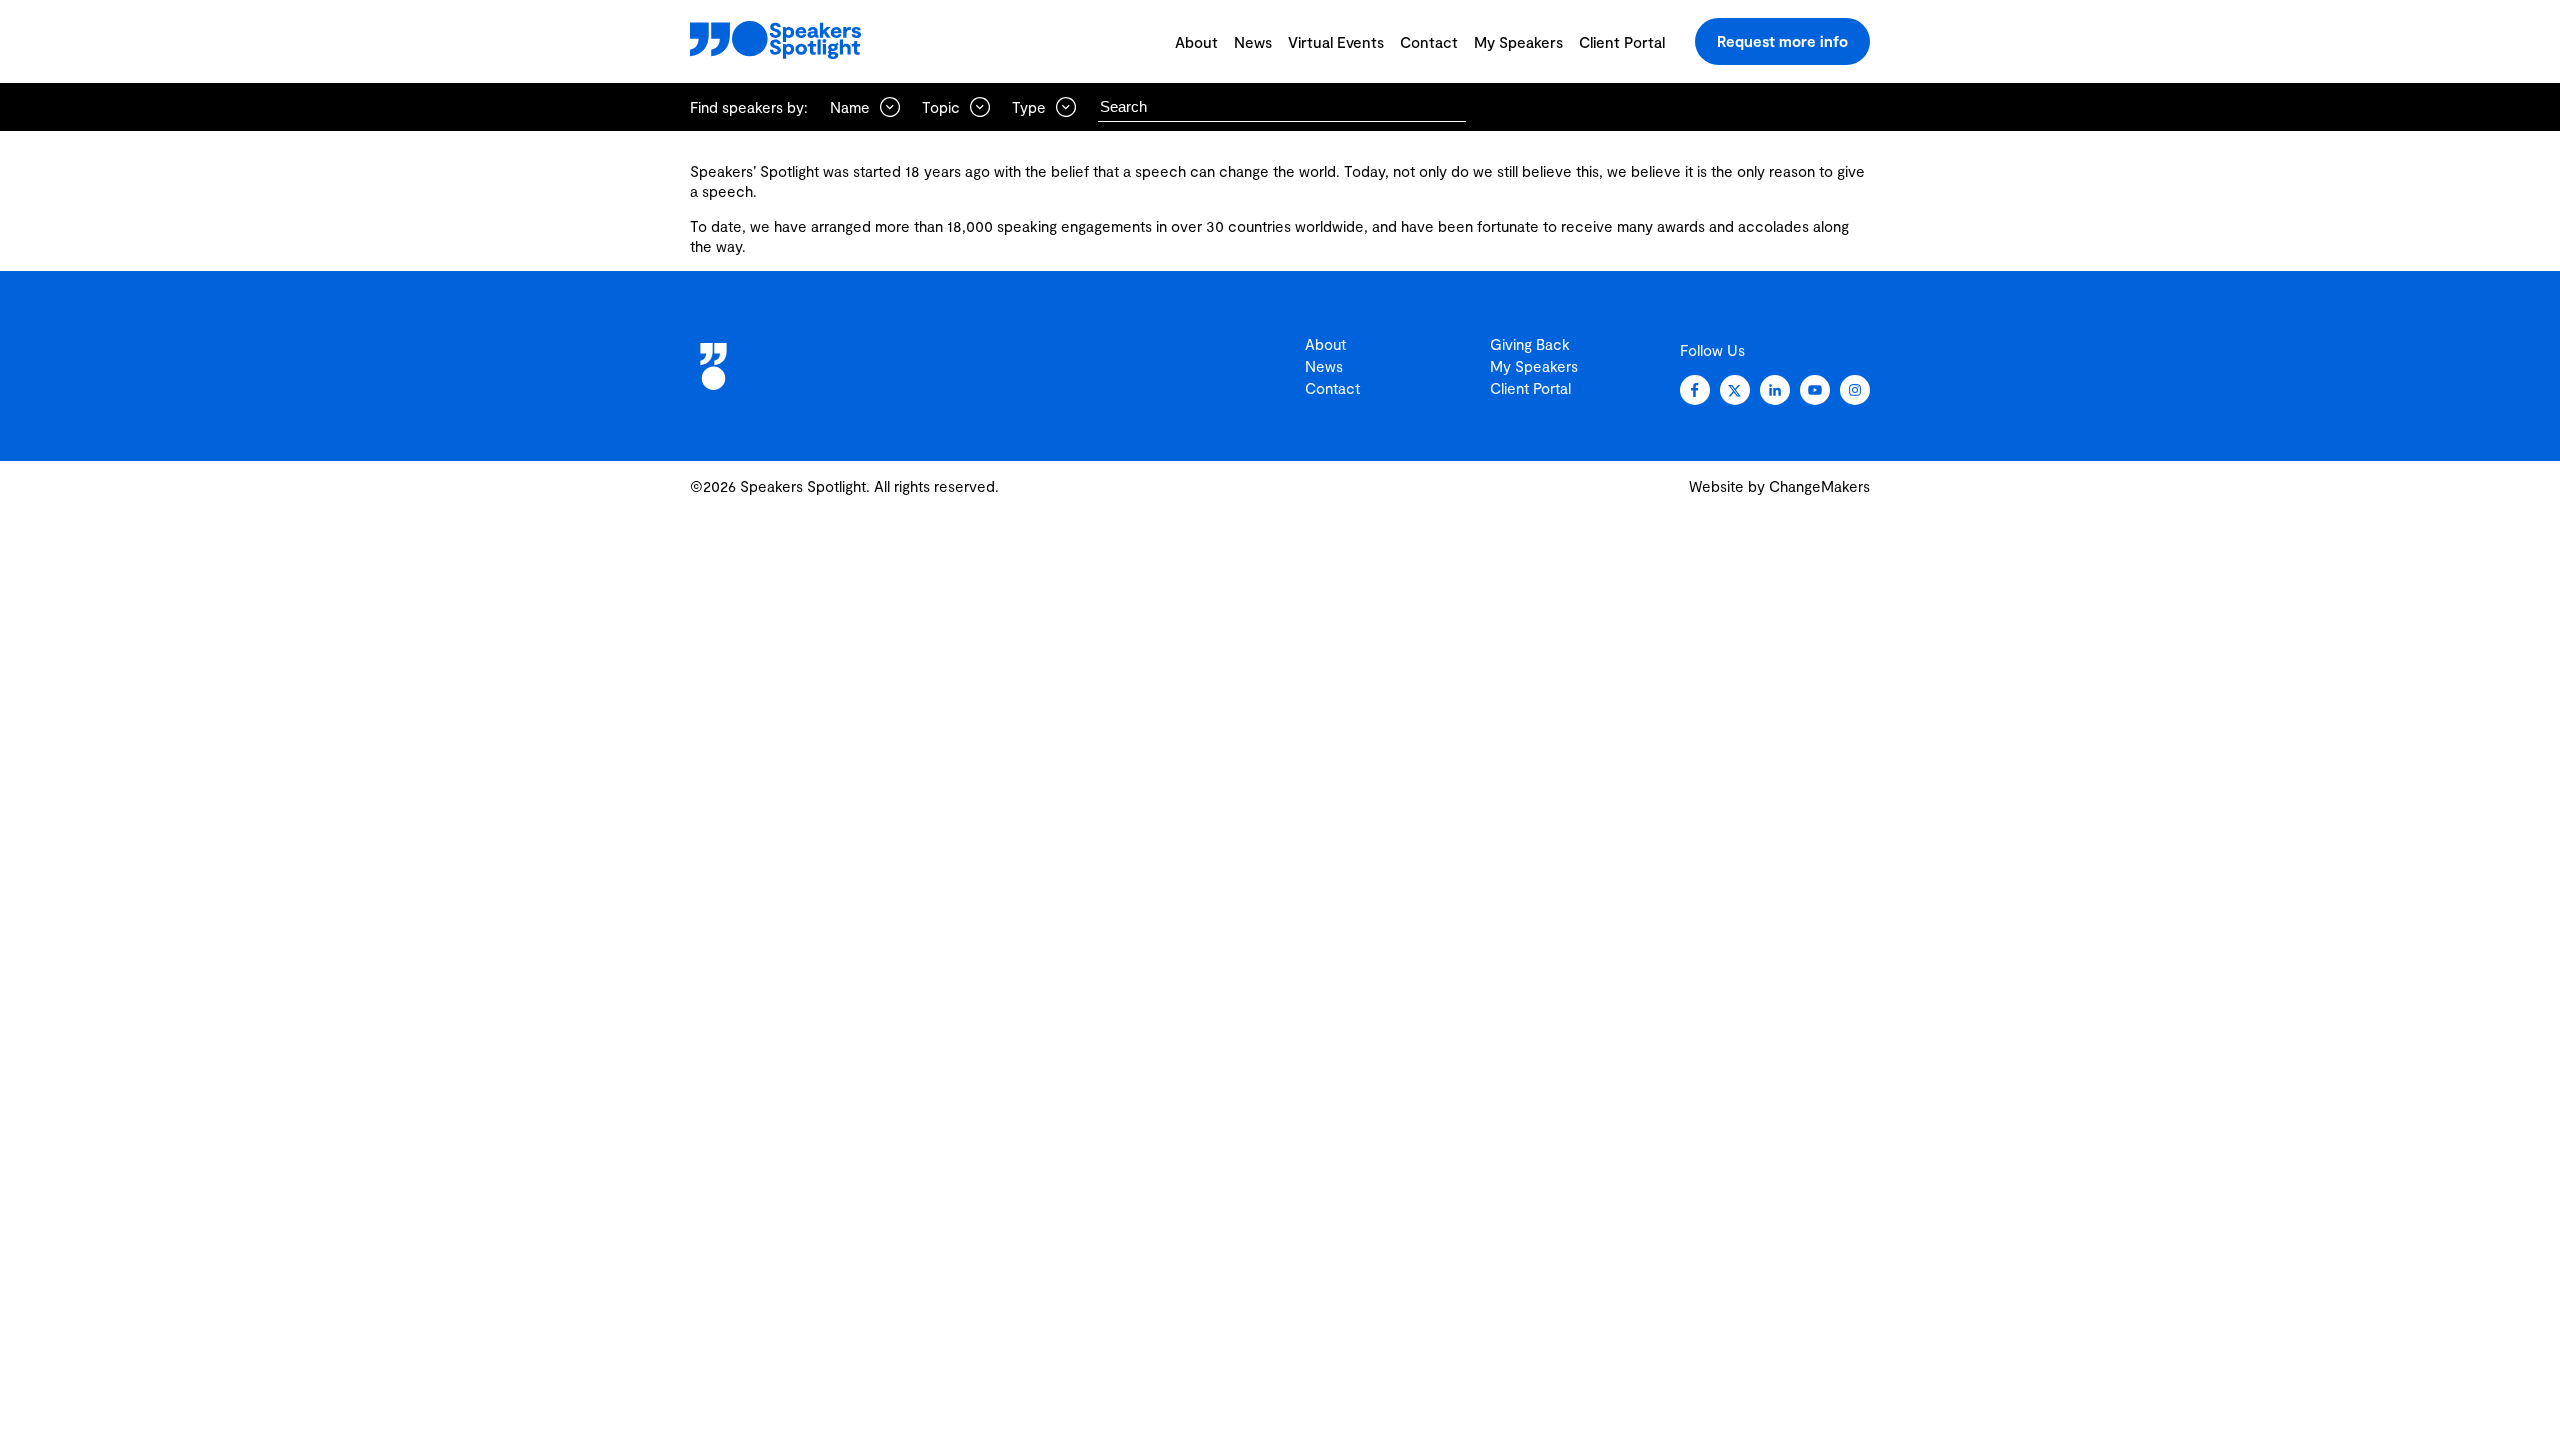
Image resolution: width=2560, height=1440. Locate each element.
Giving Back (1530, 344)
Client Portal (1622, 42)
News (1253, 42)
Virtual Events (1336, 42)
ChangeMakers (1819, 486)
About (1196, 42)
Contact (1429, 42)
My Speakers (1518, 42)
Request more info (1782, 41)
